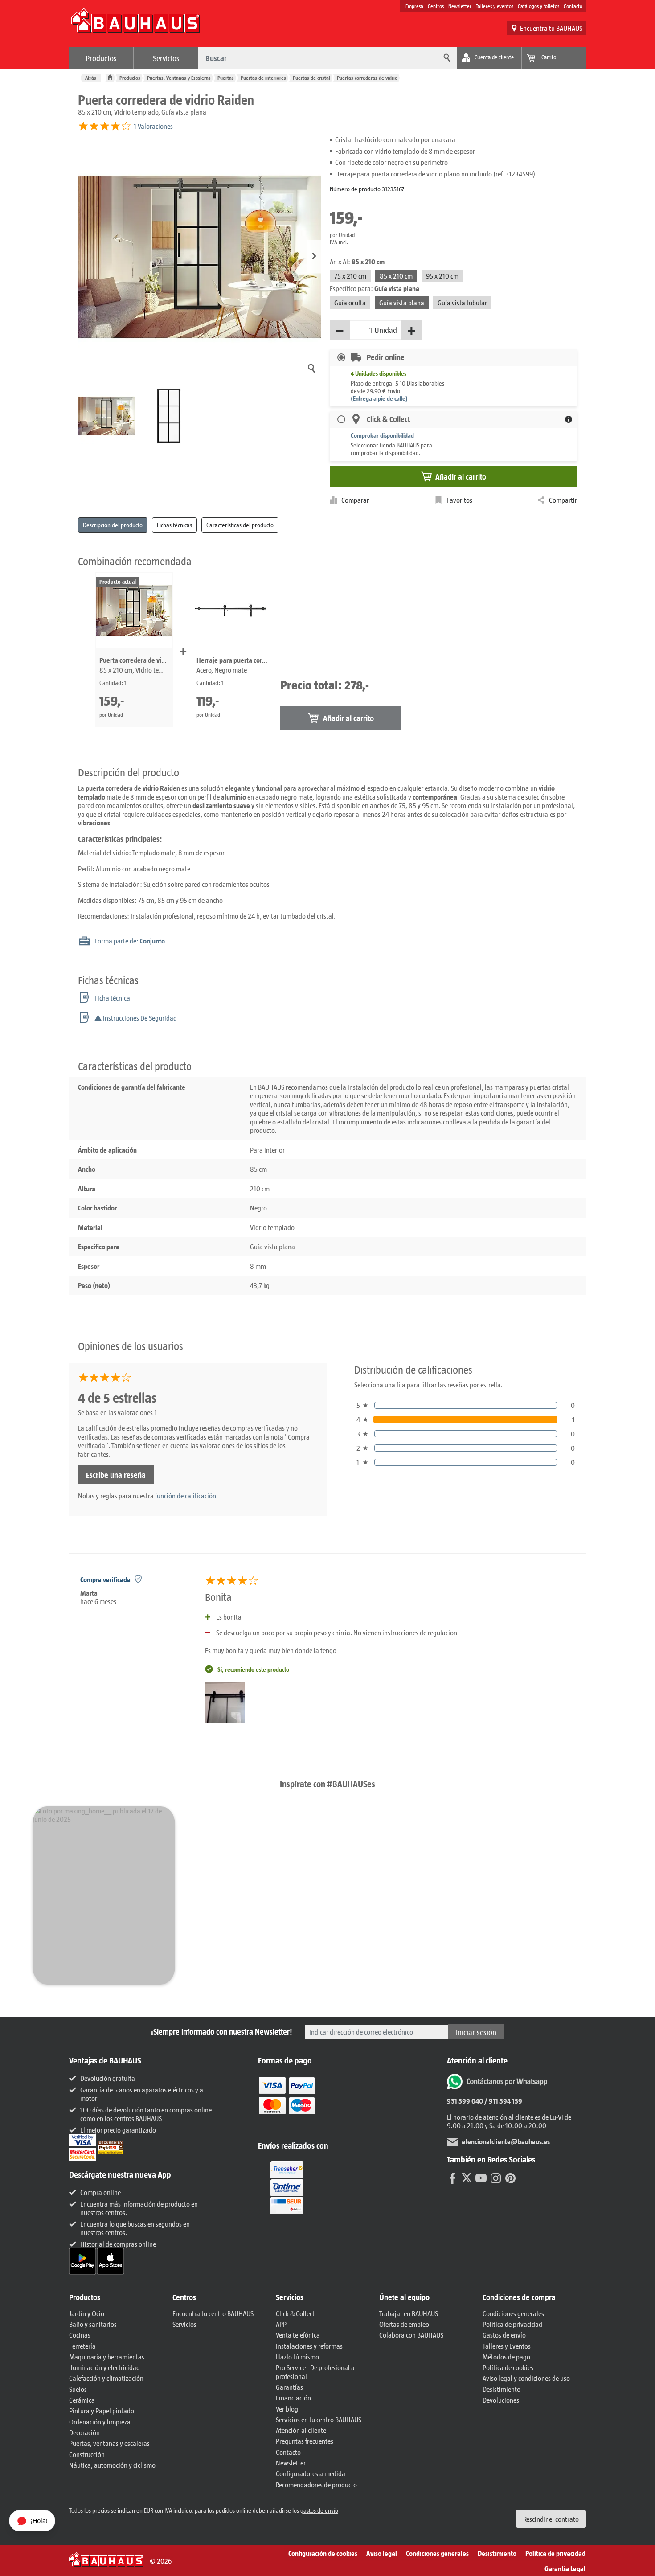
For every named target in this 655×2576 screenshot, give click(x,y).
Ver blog (287, 2409)
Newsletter (460, 6)
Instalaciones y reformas (309, 2346)
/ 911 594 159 (503, 2101)
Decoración (84, 2432)
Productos (101, 58)
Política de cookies (508, 2367)
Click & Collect (295, 2313)
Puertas (226, 78)
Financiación (293, 2398)
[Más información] (569, 419)
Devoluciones (501, 2400)
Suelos (78, 2389)
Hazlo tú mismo (297, 2357)
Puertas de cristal (311, 78)
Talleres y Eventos (507, 2346)
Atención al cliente (301, 2430)
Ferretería (82, 2346)
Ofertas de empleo (404, 2324)
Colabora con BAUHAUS (411, 2335)
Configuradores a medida (311, 2473)
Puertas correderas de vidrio (367, 78)
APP (281, 2324)
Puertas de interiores (263, 78)
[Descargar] (83, 2260)
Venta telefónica (298, 2335)
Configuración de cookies (323, 2553)
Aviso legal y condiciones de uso (526, 2378)
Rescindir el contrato (551, 2519)
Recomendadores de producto (316, 2484)
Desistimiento (501, 2389)
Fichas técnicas (174, 525)
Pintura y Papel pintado (102, 2410)
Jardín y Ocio (87, 2313)
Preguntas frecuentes (305, 2441)
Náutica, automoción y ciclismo (112, 2465)
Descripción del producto (113, 525)
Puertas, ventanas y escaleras (109, 2443)
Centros (436, 6)
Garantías (289, 2387)
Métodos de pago (506, 2357)
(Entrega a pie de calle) (379, 398)
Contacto (573, 6)
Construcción (87, 2454)
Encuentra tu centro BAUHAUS (213, 2313)
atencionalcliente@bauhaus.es (506, 2141)
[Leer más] (287, 2102)
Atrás (91, 78)
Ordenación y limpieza (100, 2422)
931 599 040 (465, 2101)
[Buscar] (446, 58)
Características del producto (240, 525)
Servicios (166, 58)
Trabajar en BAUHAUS (409, 2313)
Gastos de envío (504, 2335)
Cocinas (80, 2335)
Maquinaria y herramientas (107, 2357)
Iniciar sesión (476, 2032)
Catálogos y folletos (538, 6)
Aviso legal (382, 2553)
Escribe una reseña (116, 1475)
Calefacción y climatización (106, 2378)
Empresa (414, 6)
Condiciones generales (513, 2313)
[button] (314, 256)
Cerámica (82, 2400)
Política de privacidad (512, 2324)
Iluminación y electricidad (104, 2367)
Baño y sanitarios (93, 2324)
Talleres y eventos (495, 6)
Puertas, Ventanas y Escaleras (179, 78)
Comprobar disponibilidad (382, 435)
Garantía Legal (565, 2568)
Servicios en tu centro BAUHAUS (319, 2419)
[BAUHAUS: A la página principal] (135, 25)
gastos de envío (319, 2510)
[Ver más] (287, 2187)
